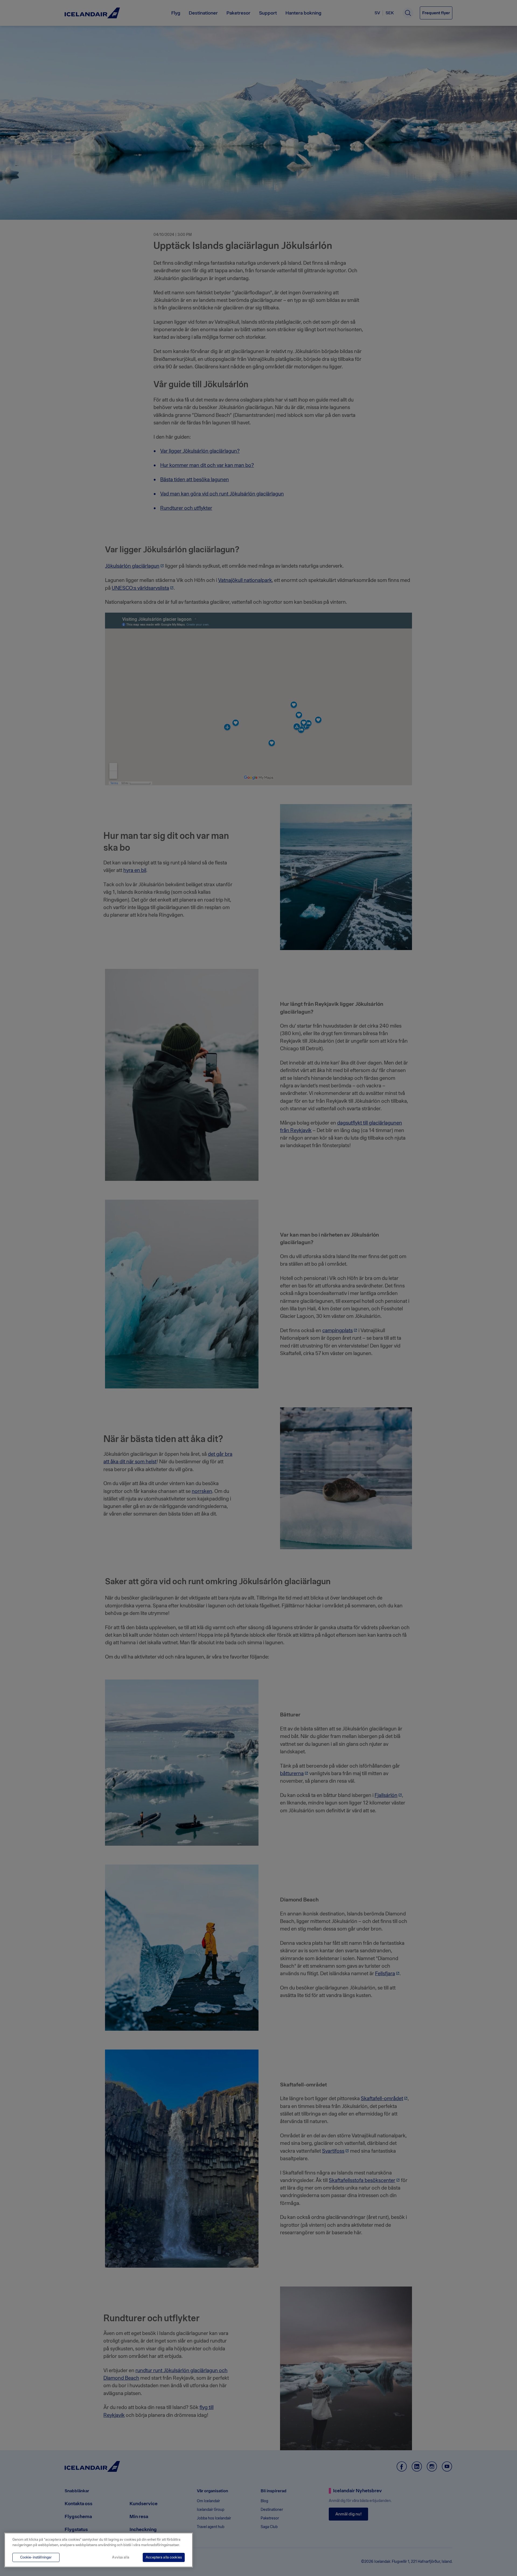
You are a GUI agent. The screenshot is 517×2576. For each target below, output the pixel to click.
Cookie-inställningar (36, 2557)
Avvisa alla (120, 2557)
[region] (99, 2550)
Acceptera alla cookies (164, 2557)
